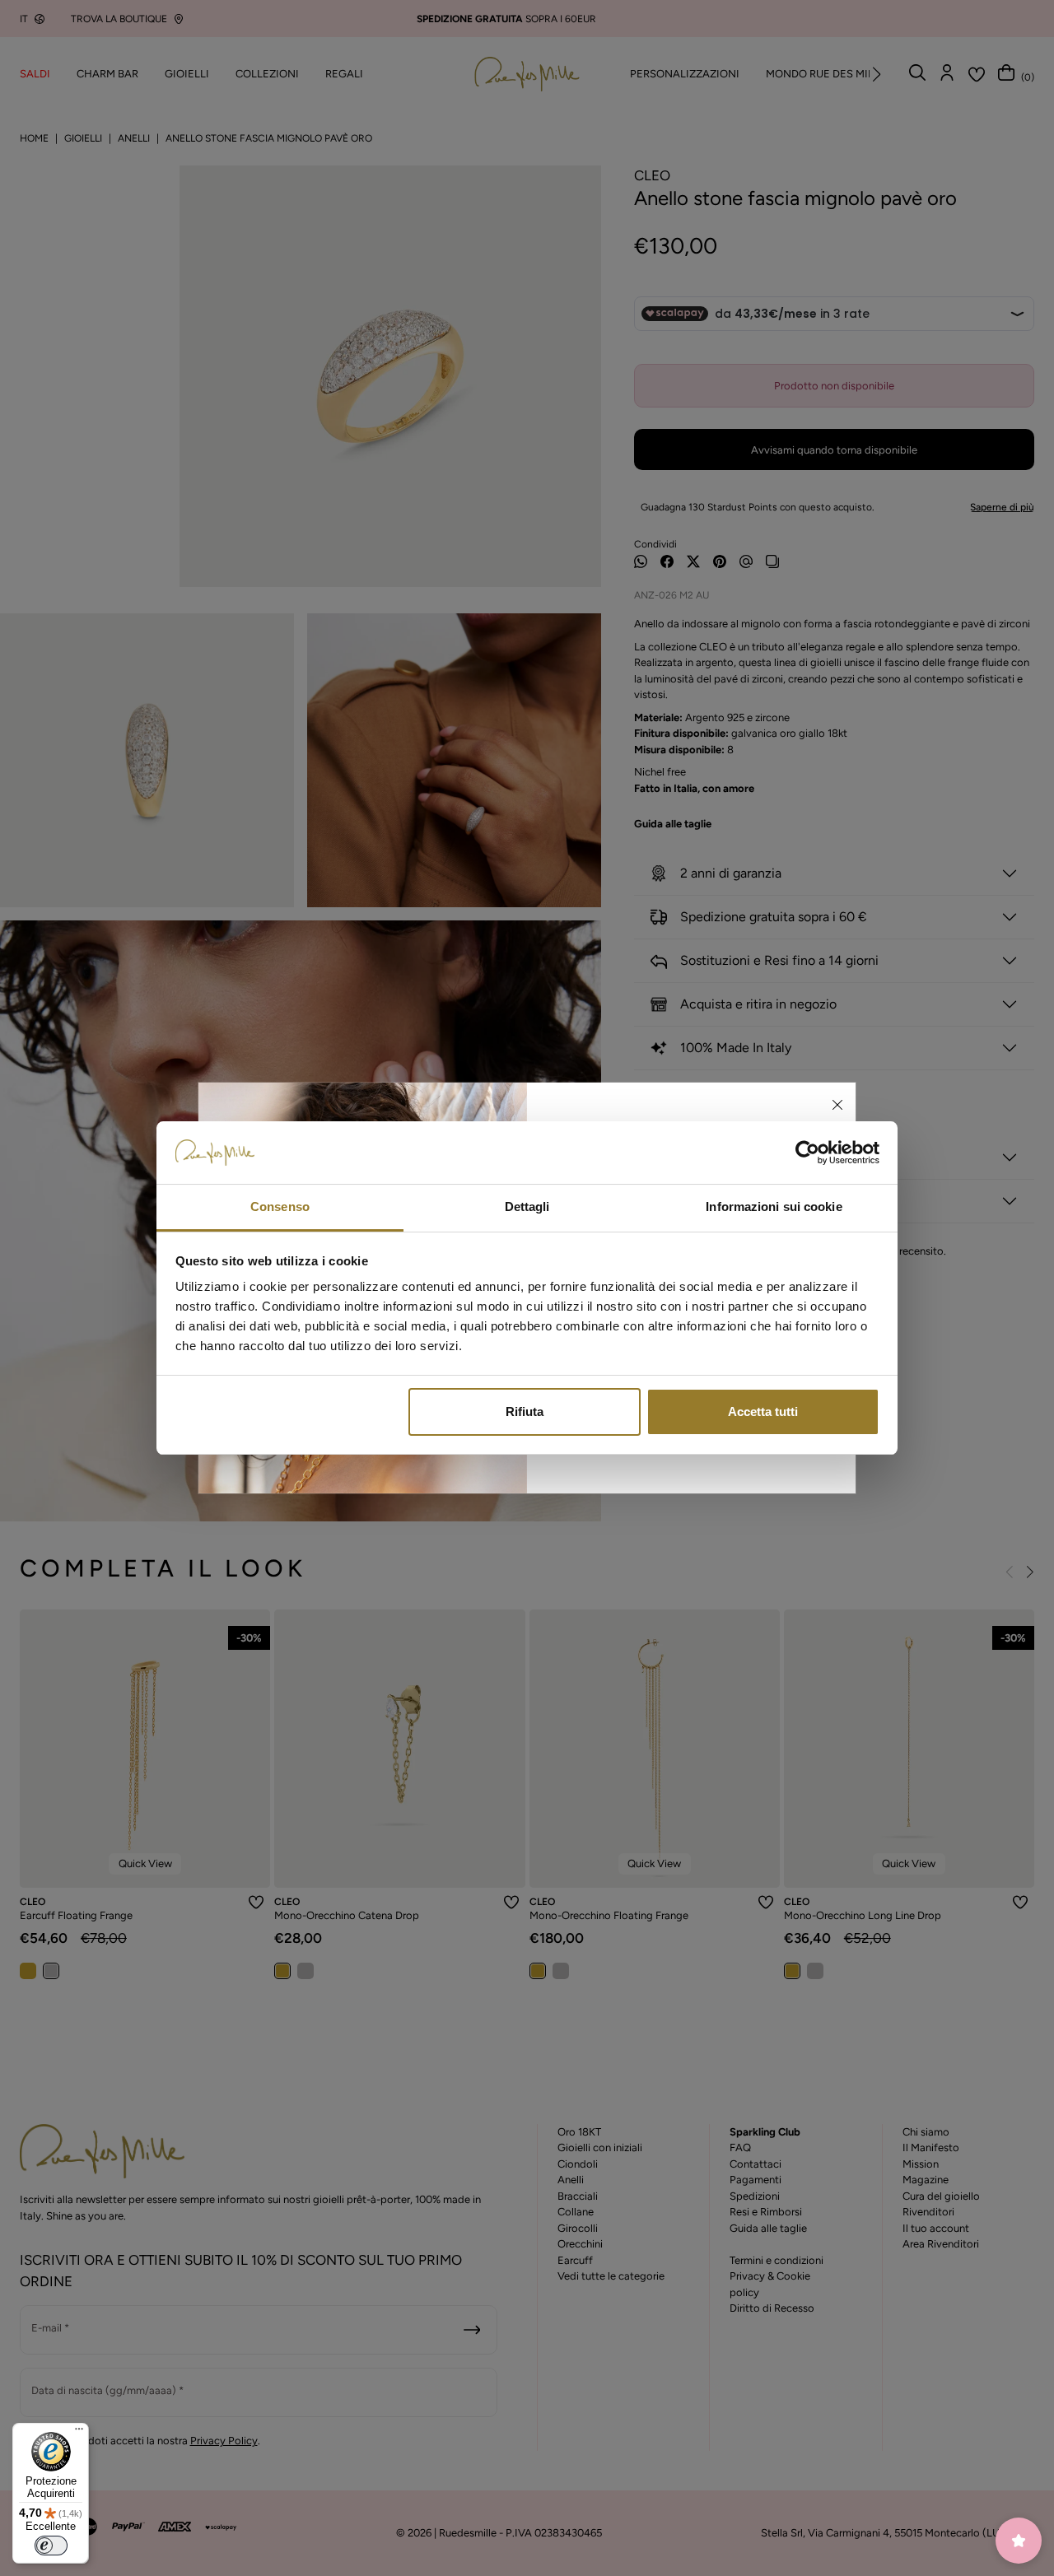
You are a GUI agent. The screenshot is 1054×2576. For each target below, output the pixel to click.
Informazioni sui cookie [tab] (774, 1206)
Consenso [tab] (280, 1206)
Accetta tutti (763, 1411)
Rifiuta (525, 1411)
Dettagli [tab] (527, 1206)
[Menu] (79, 2433)
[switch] (51, 2546)
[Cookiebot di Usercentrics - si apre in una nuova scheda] (807, 1153)
